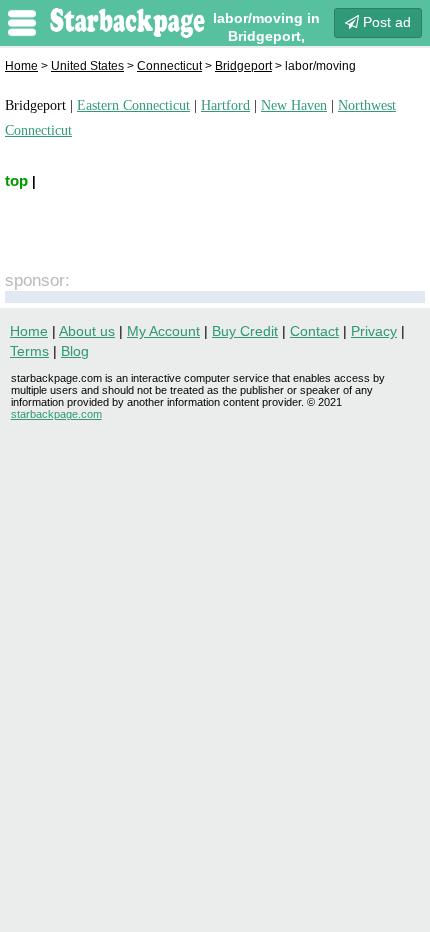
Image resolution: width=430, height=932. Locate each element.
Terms (29, 351)
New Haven (294, 105)
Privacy (374, 331)
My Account (163, 331)
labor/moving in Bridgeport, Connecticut (266, 36)
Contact (314, 331)
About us (87, 331)
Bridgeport (243, 66)
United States (87, 66)
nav (22, 23)
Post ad (385, 22)
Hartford (225, 105)
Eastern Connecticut (133, 105)
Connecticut (169, 66)
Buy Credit (245, 331)
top (16, 180)
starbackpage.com (56, 414)
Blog (75, 351)
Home (21, 66)
